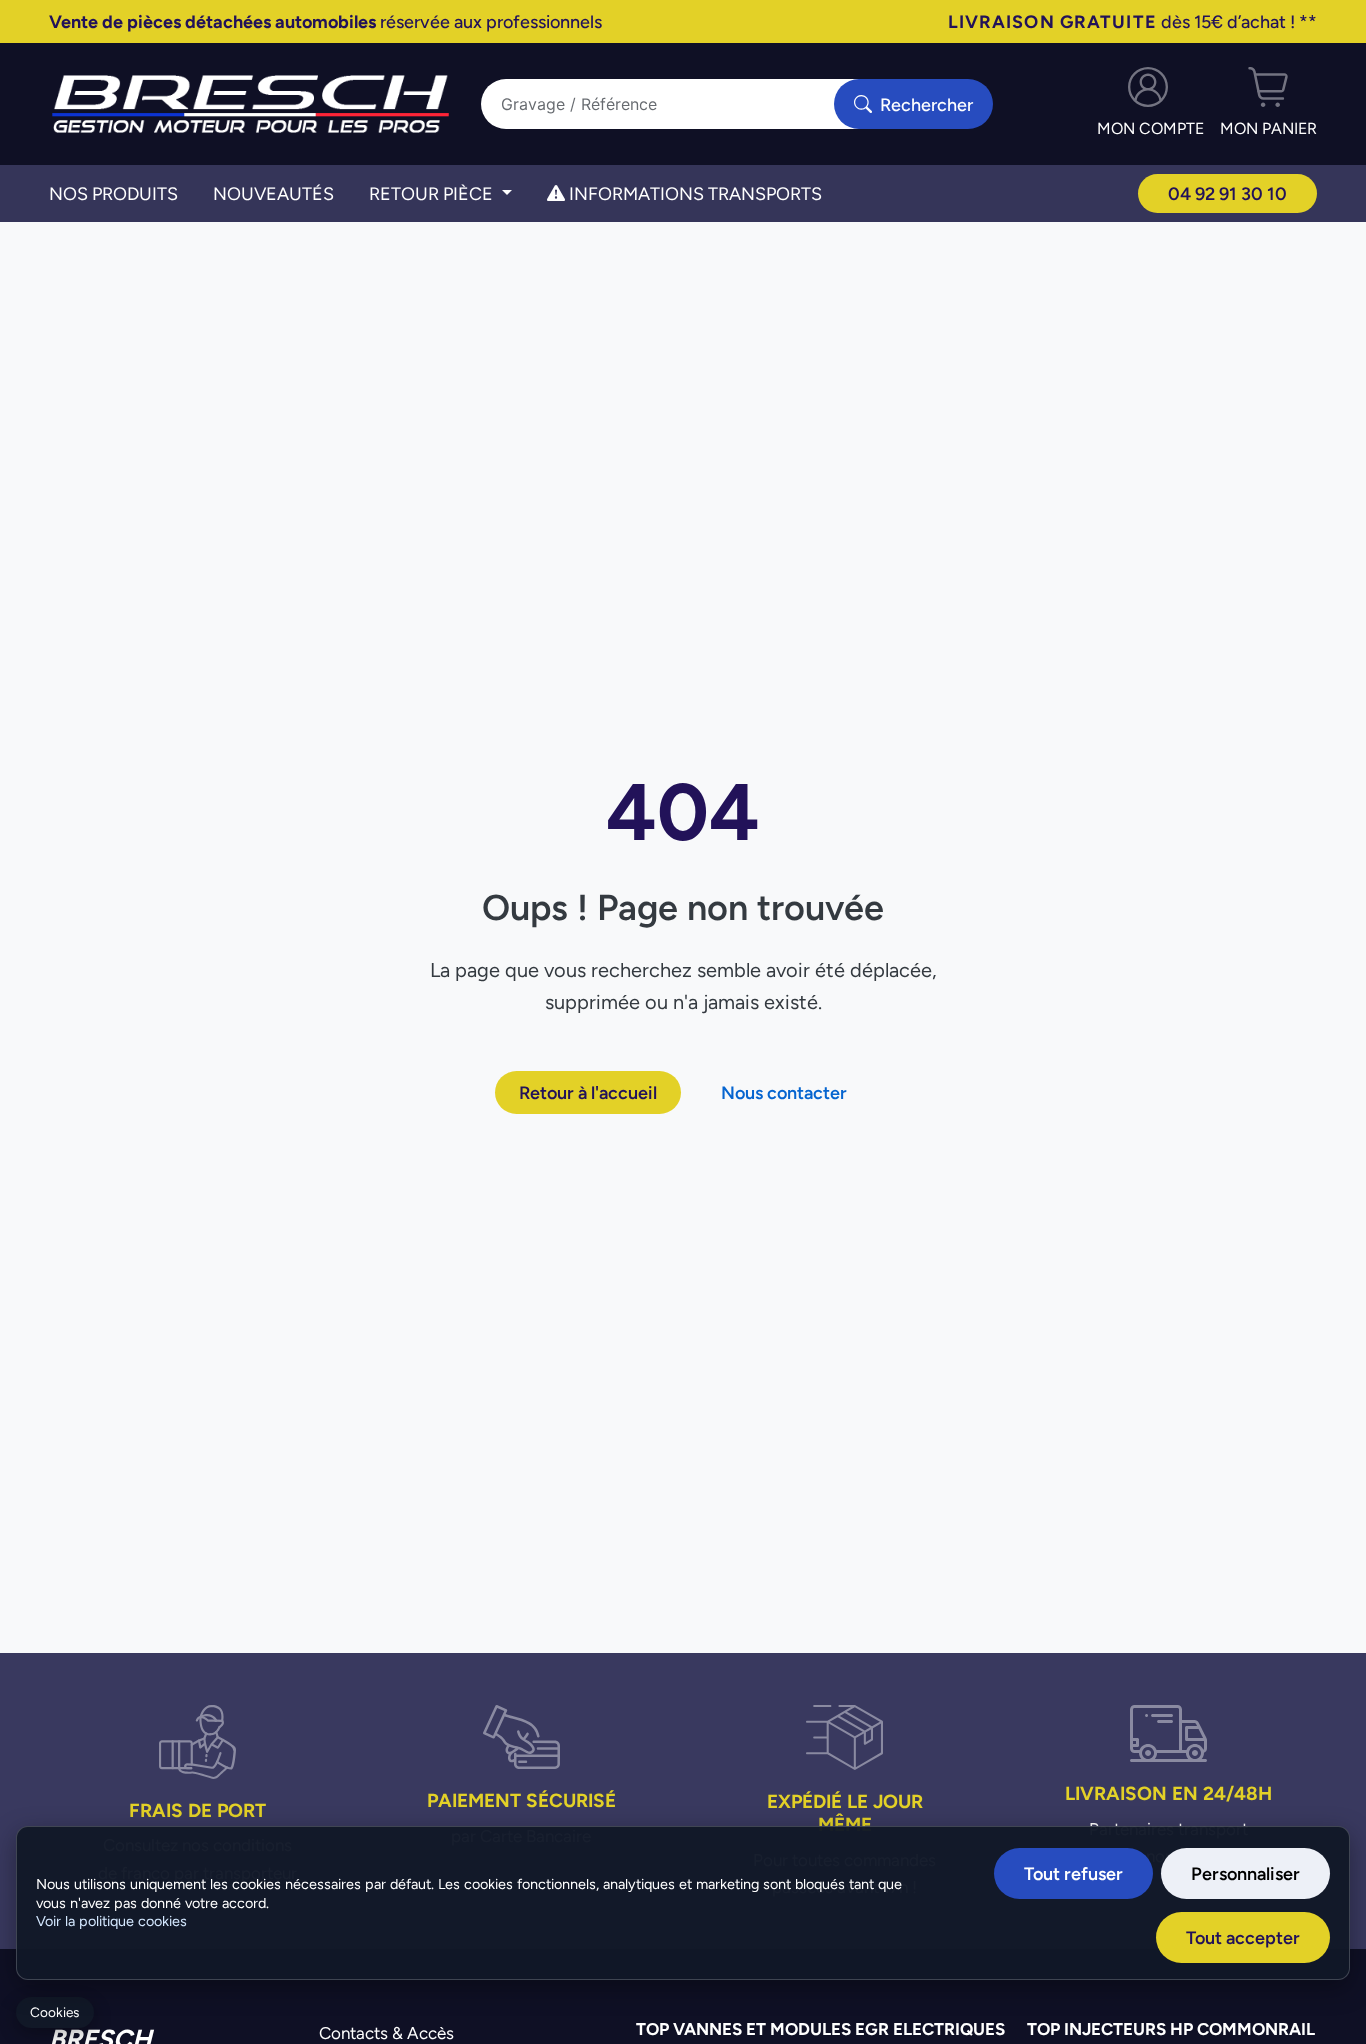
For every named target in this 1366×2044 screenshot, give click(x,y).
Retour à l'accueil (588, 1092)
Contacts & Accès (386, 2033)
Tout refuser (1073, 1873)
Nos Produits (113, 193)
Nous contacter (784, 1092)
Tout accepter (1243, 1937)
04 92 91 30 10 (1227, 193)
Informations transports (693, 193)
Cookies (54, 2012)
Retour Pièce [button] (433, 193)
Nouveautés (273, 193)
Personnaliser (1245, 1873)
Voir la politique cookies (111, 1921)
